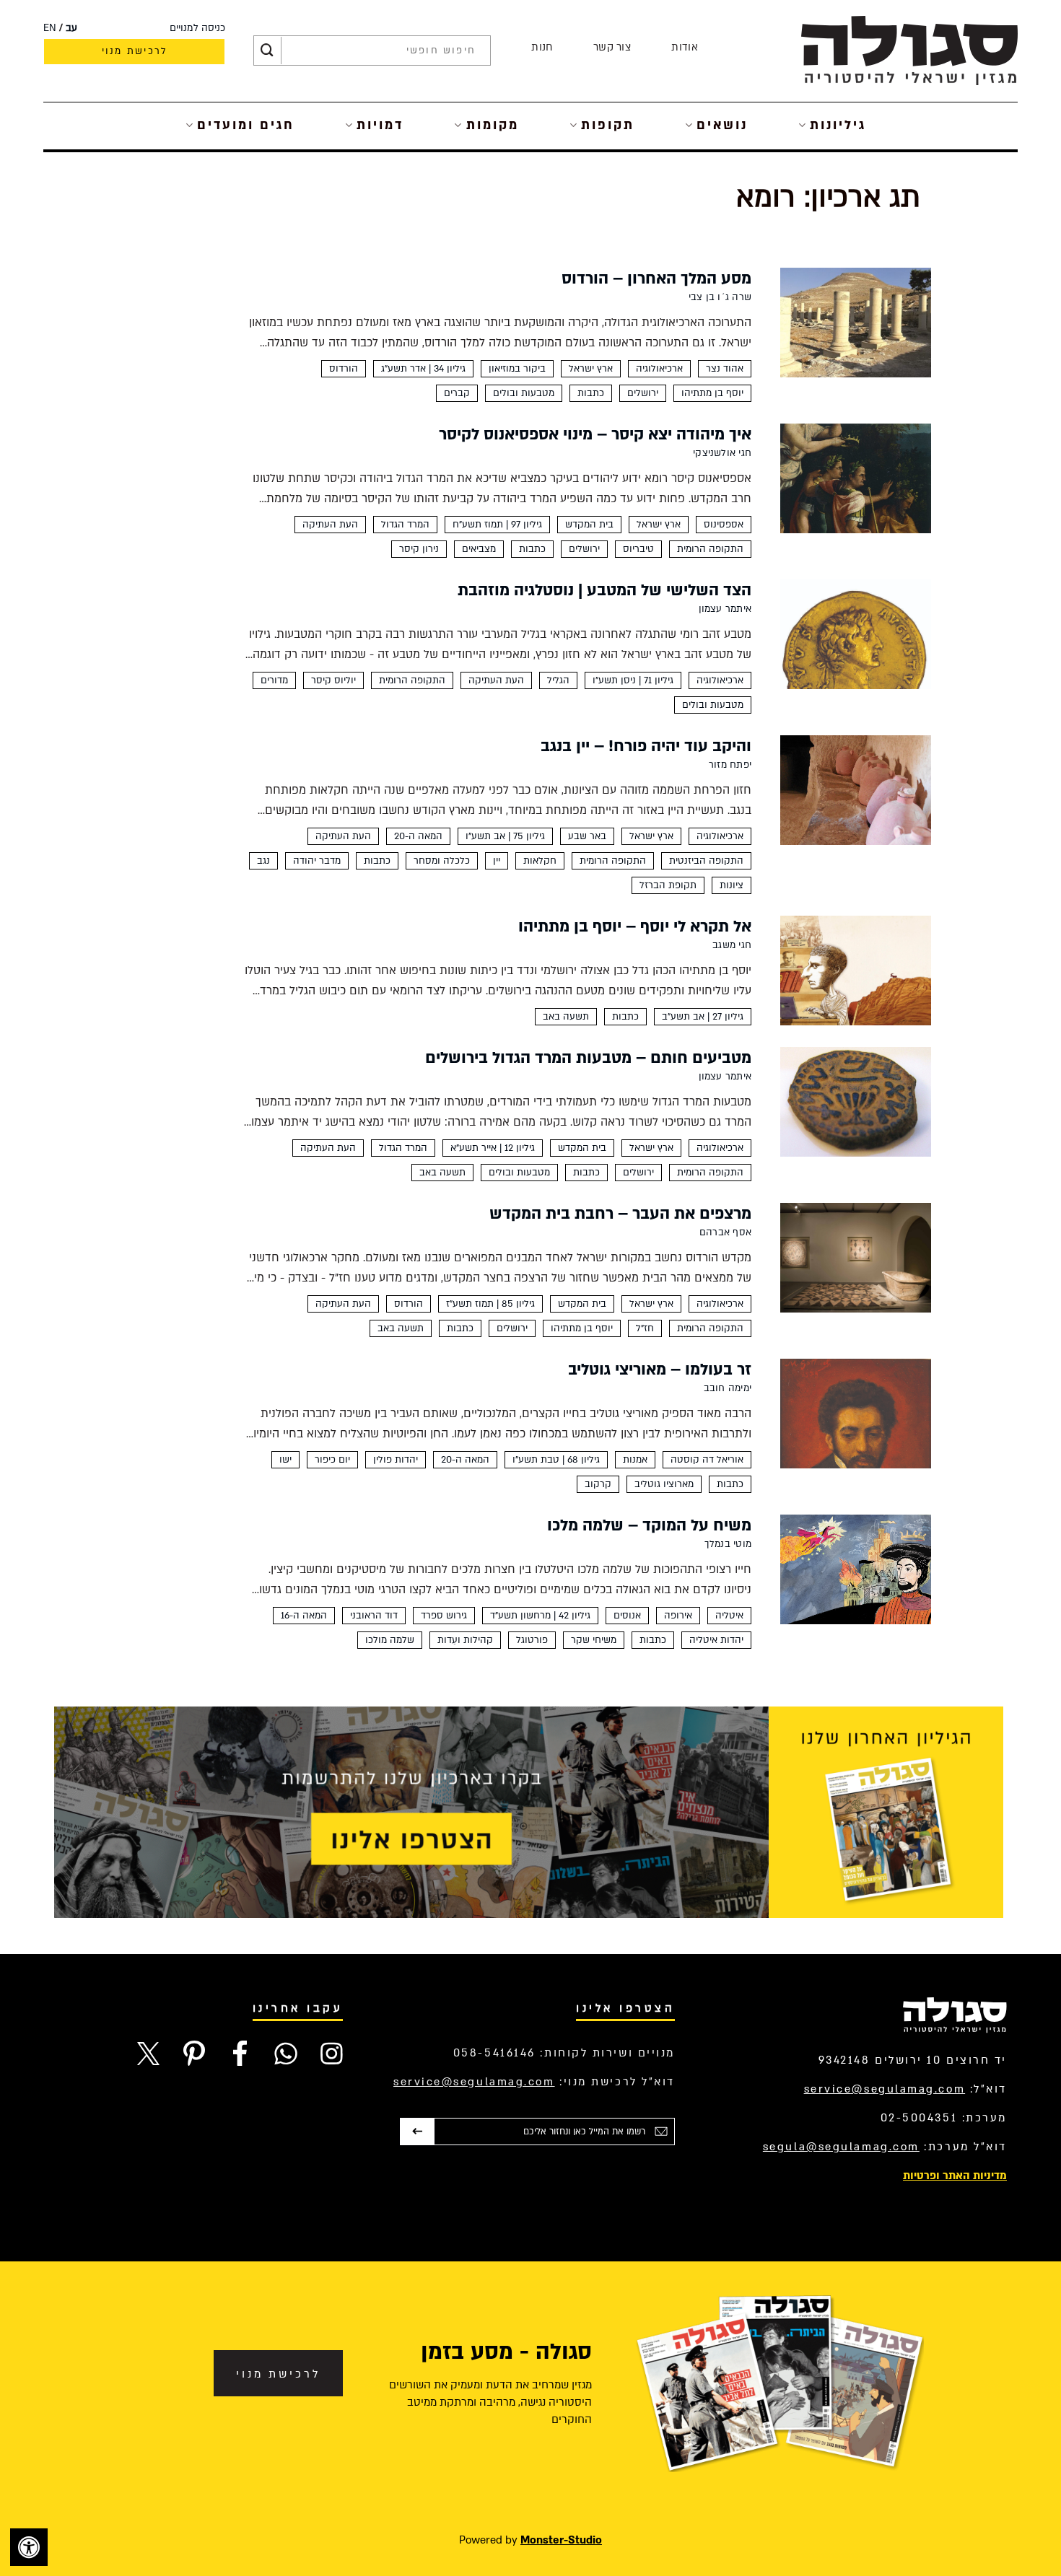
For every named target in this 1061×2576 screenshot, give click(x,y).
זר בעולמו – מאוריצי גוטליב (660, 1370)
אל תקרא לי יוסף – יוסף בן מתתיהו (635, 926)
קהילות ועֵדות (465, 1640)
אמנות (635, 1460)
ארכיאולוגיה (659, 369)
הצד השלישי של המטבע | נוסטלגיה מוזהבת (604, 590)
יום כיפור (332, 1460)
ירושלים (643, 393)
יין (497, 861)
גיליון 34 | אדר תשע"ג (423, 369)
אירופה (678, 1616)
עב (71, 28)
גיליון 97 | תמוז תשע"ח (497, 525)
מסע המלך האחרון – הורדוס (656, 279)
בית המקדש (589, 525)
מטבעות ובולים (524, 393)
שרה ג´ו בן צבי (720, 297)
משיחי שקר (594, 1640)
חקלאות (540, 861)
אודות (685, 47)
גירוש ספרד (444, 1616)
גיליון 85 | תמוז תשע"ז (490, 1304)
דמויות (380, 125)
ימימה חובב (728, 1388)
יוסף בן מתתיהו (712, 393)
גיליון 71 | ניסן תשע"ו (633, 680)
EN (50, 28)
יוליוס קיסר (333, 680)
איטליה (729, 1616)
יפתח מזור (730, 765)
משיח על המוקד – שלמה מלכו (649, 1525)
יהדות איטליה (716, 1640)
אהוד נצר (725, 369)
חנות (542, 47)
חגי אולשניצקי (722, 453)
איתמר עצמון (725, 609)
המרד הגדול (405, 525)
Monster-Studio (561, 2540)
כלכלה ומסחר (442, 861)
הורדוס (344, 369)
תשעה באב (566, 1017)
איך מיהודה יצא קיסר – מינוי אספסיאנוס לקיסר (595, 434)
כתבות (591, 393)
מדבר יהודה (317, 861)
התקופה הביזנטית (706, 861)
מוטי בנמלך (728, 1544)
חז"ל (645, 1328)
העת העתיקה (330, 525)
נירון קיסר (419, 549)
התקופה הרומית (710, 549)
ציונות (732, 885)
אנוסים (627, 1616)
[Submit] (267, 51)
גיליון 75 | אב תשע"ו (505, 836)
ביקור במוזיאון (517, 369)
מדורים (274, 680)
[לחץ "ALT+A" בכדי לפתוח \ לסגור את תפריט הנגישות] (29, 2547)
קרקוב (598, 1484)
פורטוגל (532, 1640)
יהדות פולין (396, 1460)
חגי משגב (732, 945)
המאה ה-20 (418, 836)
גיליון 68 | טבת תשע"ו (556, 1460)
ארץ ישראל (591, 369)
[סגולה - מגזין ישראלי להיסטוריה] (909, 50)
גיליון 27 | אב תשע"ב (703, 1017)
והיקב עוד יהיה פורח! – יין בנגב (646, 746)
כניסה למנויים (197, 28)
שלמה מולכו (390, 1640)
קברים (457, 393)
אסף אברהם (725, 1232)
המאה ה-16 (304, 1616)
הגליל (558, 680)
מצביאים (479, 549)
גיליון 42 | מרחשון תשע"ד (540, 1616)
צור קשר (612, 47)
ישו (285, 1460)
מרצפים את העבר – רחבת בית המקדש (620, 1214)
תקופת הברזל (668, 885)
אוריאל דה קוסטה (707, 1460)
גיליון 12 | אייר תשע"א (493, 1148)
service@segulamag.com (885, 2089)
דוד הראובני (374, 1616)
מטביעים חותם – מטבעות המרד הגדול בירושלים (588, 1058)
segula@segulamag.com (841, 2147)
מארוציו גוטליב (664, 1484)
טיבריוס (638, 549)
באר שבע (587, 836)
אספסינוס (724, 525)
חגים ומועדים (246, 125)
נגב (263, 861)
